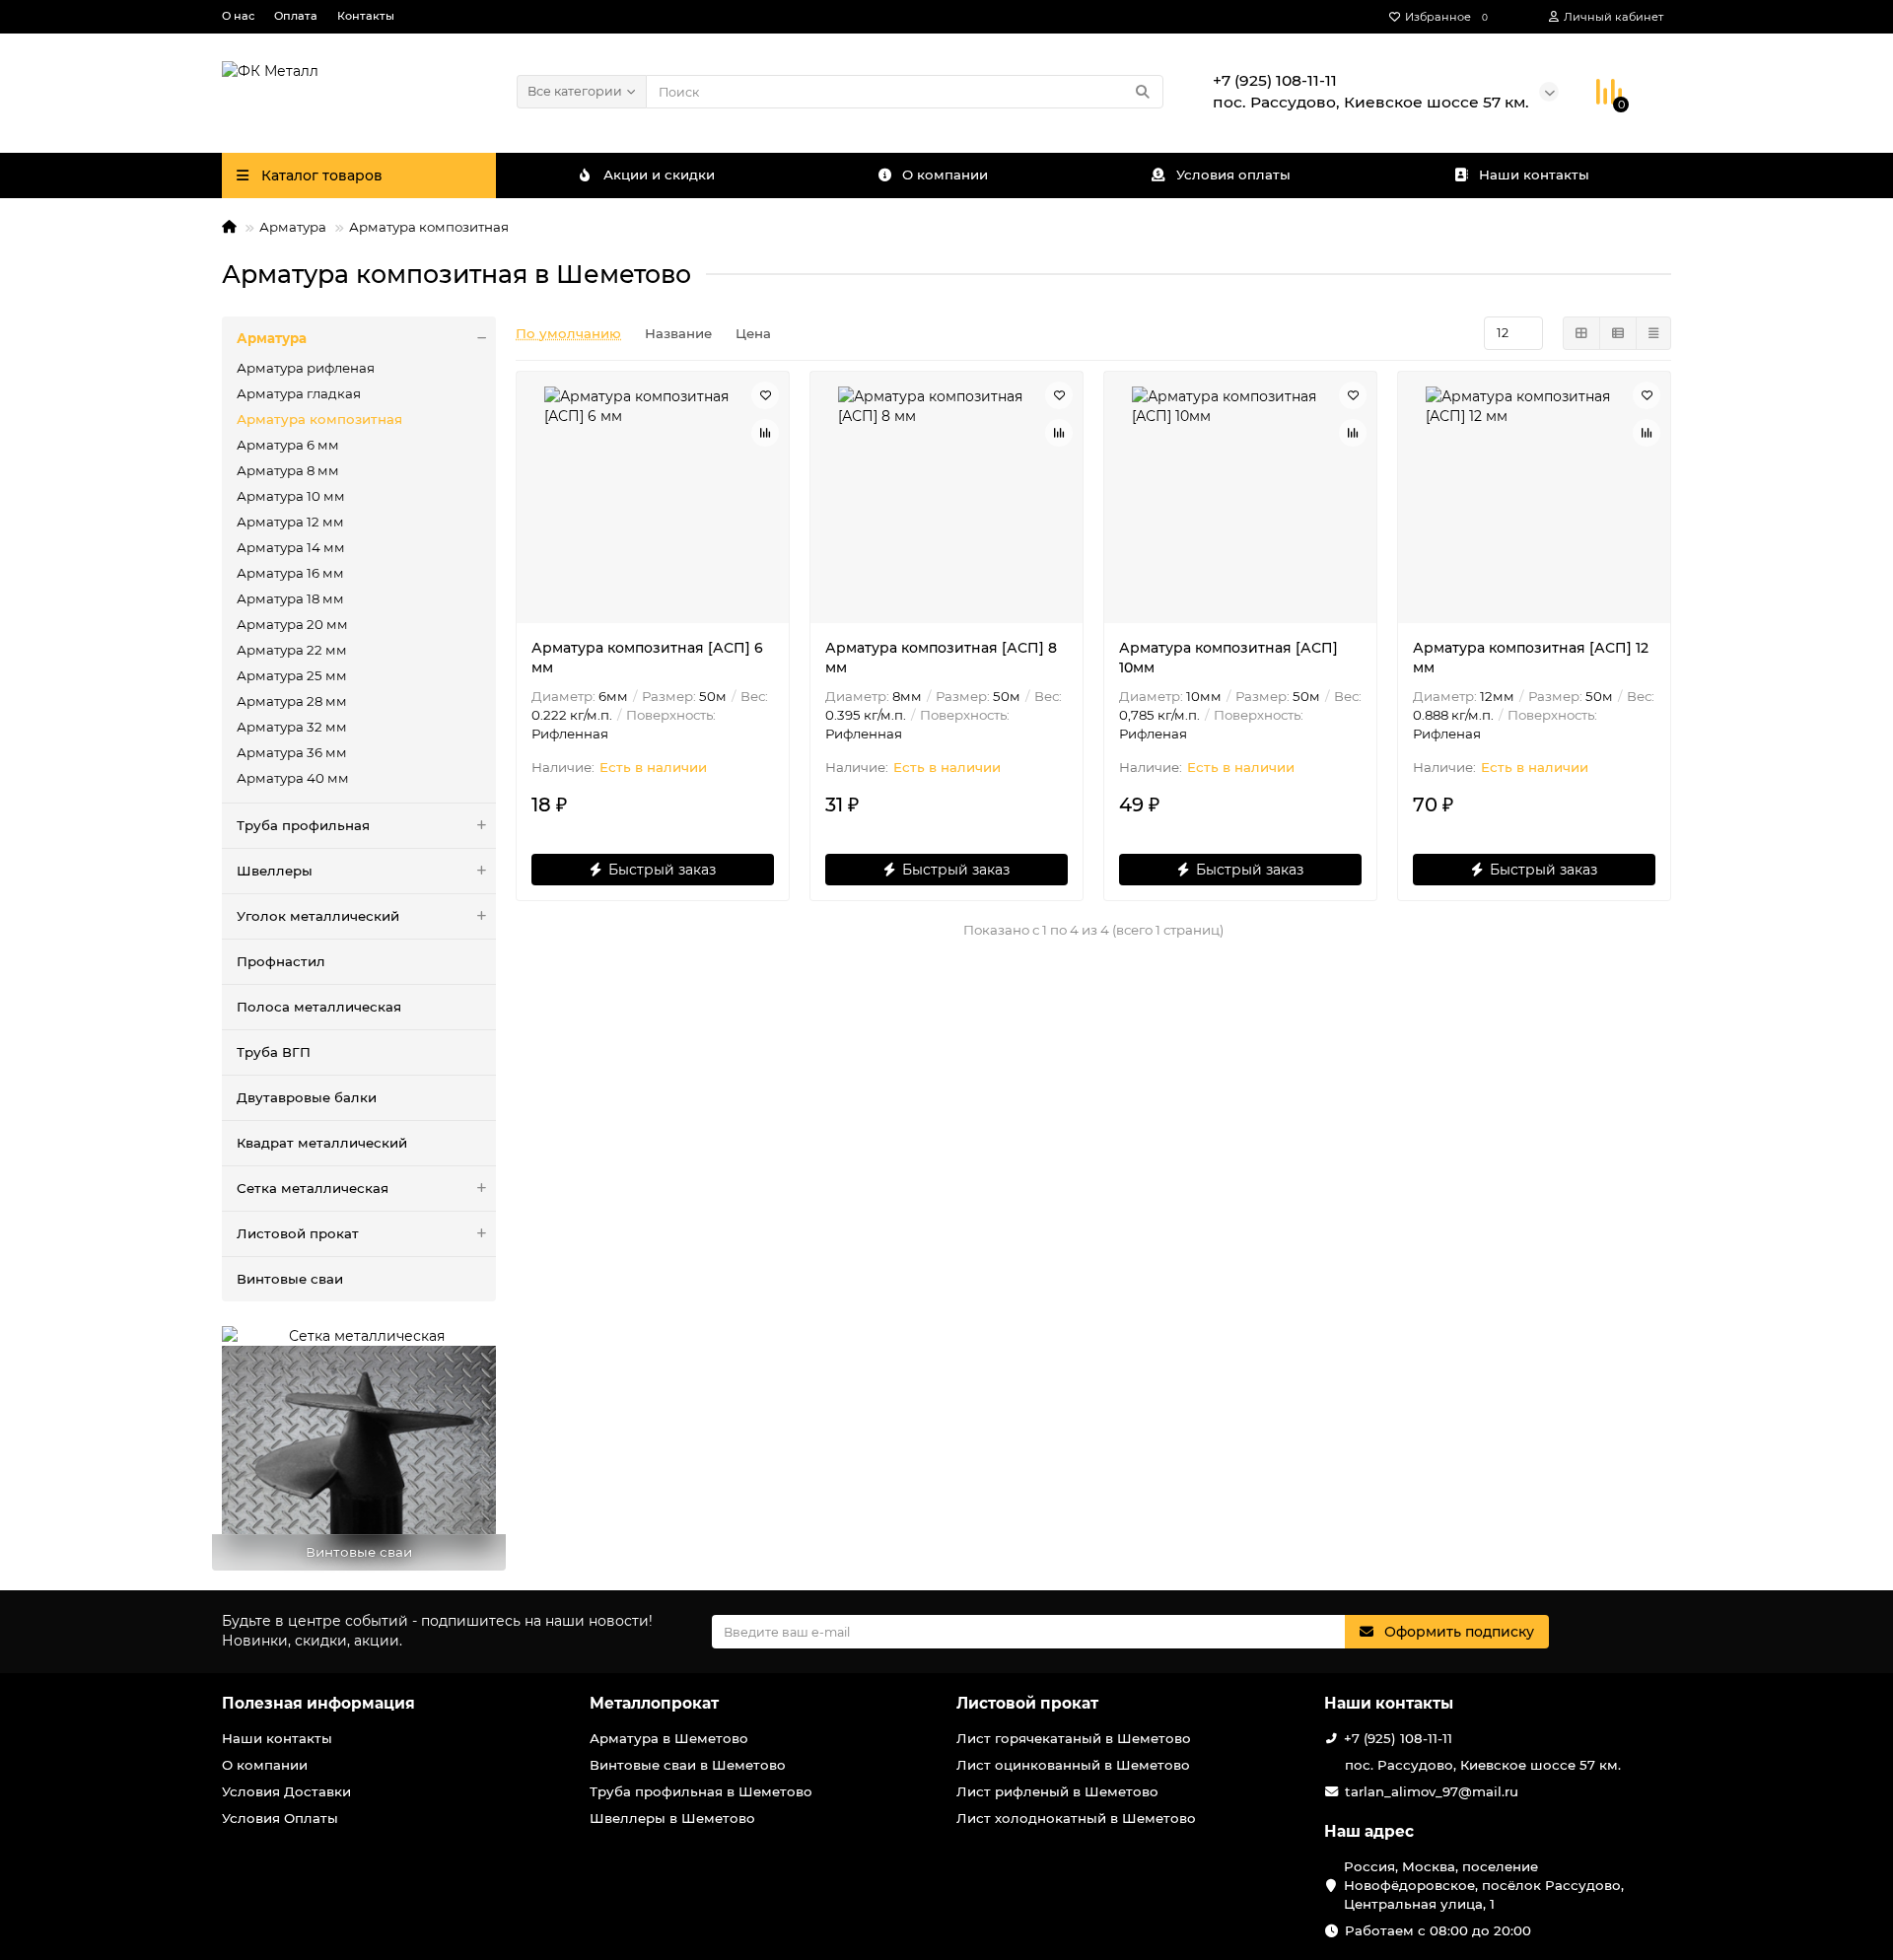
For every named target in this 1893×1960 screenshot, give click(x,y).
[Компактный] (1653, 333)
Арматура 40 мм (293, 778)
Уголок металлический (318, 916)
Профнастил (281, 961)
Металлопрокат (654, 1703)
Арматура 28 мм (292, 701)
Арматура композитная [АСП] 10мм (1228, 658)
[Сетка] (1581, 333)
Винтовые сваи (290, 1279)
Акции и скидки (659, 175)
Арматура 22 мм (292, 650)
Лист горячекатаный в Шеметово (1074, 1738)
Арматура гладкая (299, 393)
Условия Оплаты (280, 1818)
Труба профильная (303, 825)
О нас (238, 16)
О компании (945, 175)
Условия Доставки (286, 1791)
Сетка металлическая (313, 1188)
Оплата (296, 16)
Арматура (293, 227)
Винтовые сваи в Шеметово (688, 1765)
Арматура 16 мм (290, 573)
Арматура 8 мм (288, 470)
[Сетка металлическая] (359, 1336)
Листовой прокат (298, 1233)
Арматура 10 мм (291, 496)
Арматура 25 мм (292, 675)
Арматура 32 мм (292, 727)
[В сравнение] (765, 433)
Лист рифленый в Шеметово (1057, 1791)
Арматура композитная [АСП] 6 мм (647, 658)
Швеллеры (275, 871)
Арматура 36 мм (292, 752)
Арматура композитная (319, 419)
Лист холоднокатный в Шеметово (1076, 1818)
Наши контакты (1534, 175)
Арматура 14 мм (291, 547)
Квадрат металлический (322, 1143)
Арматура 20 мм (292, 624)
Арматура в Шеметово (669, 1738)
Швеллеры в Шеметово (672, 1818)
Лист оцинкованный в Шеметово (1073, 1765)
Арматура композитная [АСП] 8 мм (941, 658)
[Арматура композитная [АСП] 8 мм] (946, 500)
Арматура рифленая (306, 368)
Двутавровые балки (307, 1097)
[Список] (1618, 333)
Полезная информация (318, 1703)
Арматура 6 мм (288, 445)
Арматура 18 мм (290, 598)
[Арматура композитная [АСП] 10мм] (1240, 500)
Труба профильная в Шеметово (701, 1791)
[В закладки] (765, 395)
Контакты (366, 16)
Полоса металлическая (319, 1007)
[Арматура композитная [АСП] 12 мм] (1534, 500)
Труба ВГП (274, 1052)
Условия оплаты (1233, 175)
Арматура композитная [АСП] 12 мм (1531, 658)
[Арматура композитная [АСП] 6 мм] (653, 500)
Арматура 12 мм (290, 522)
